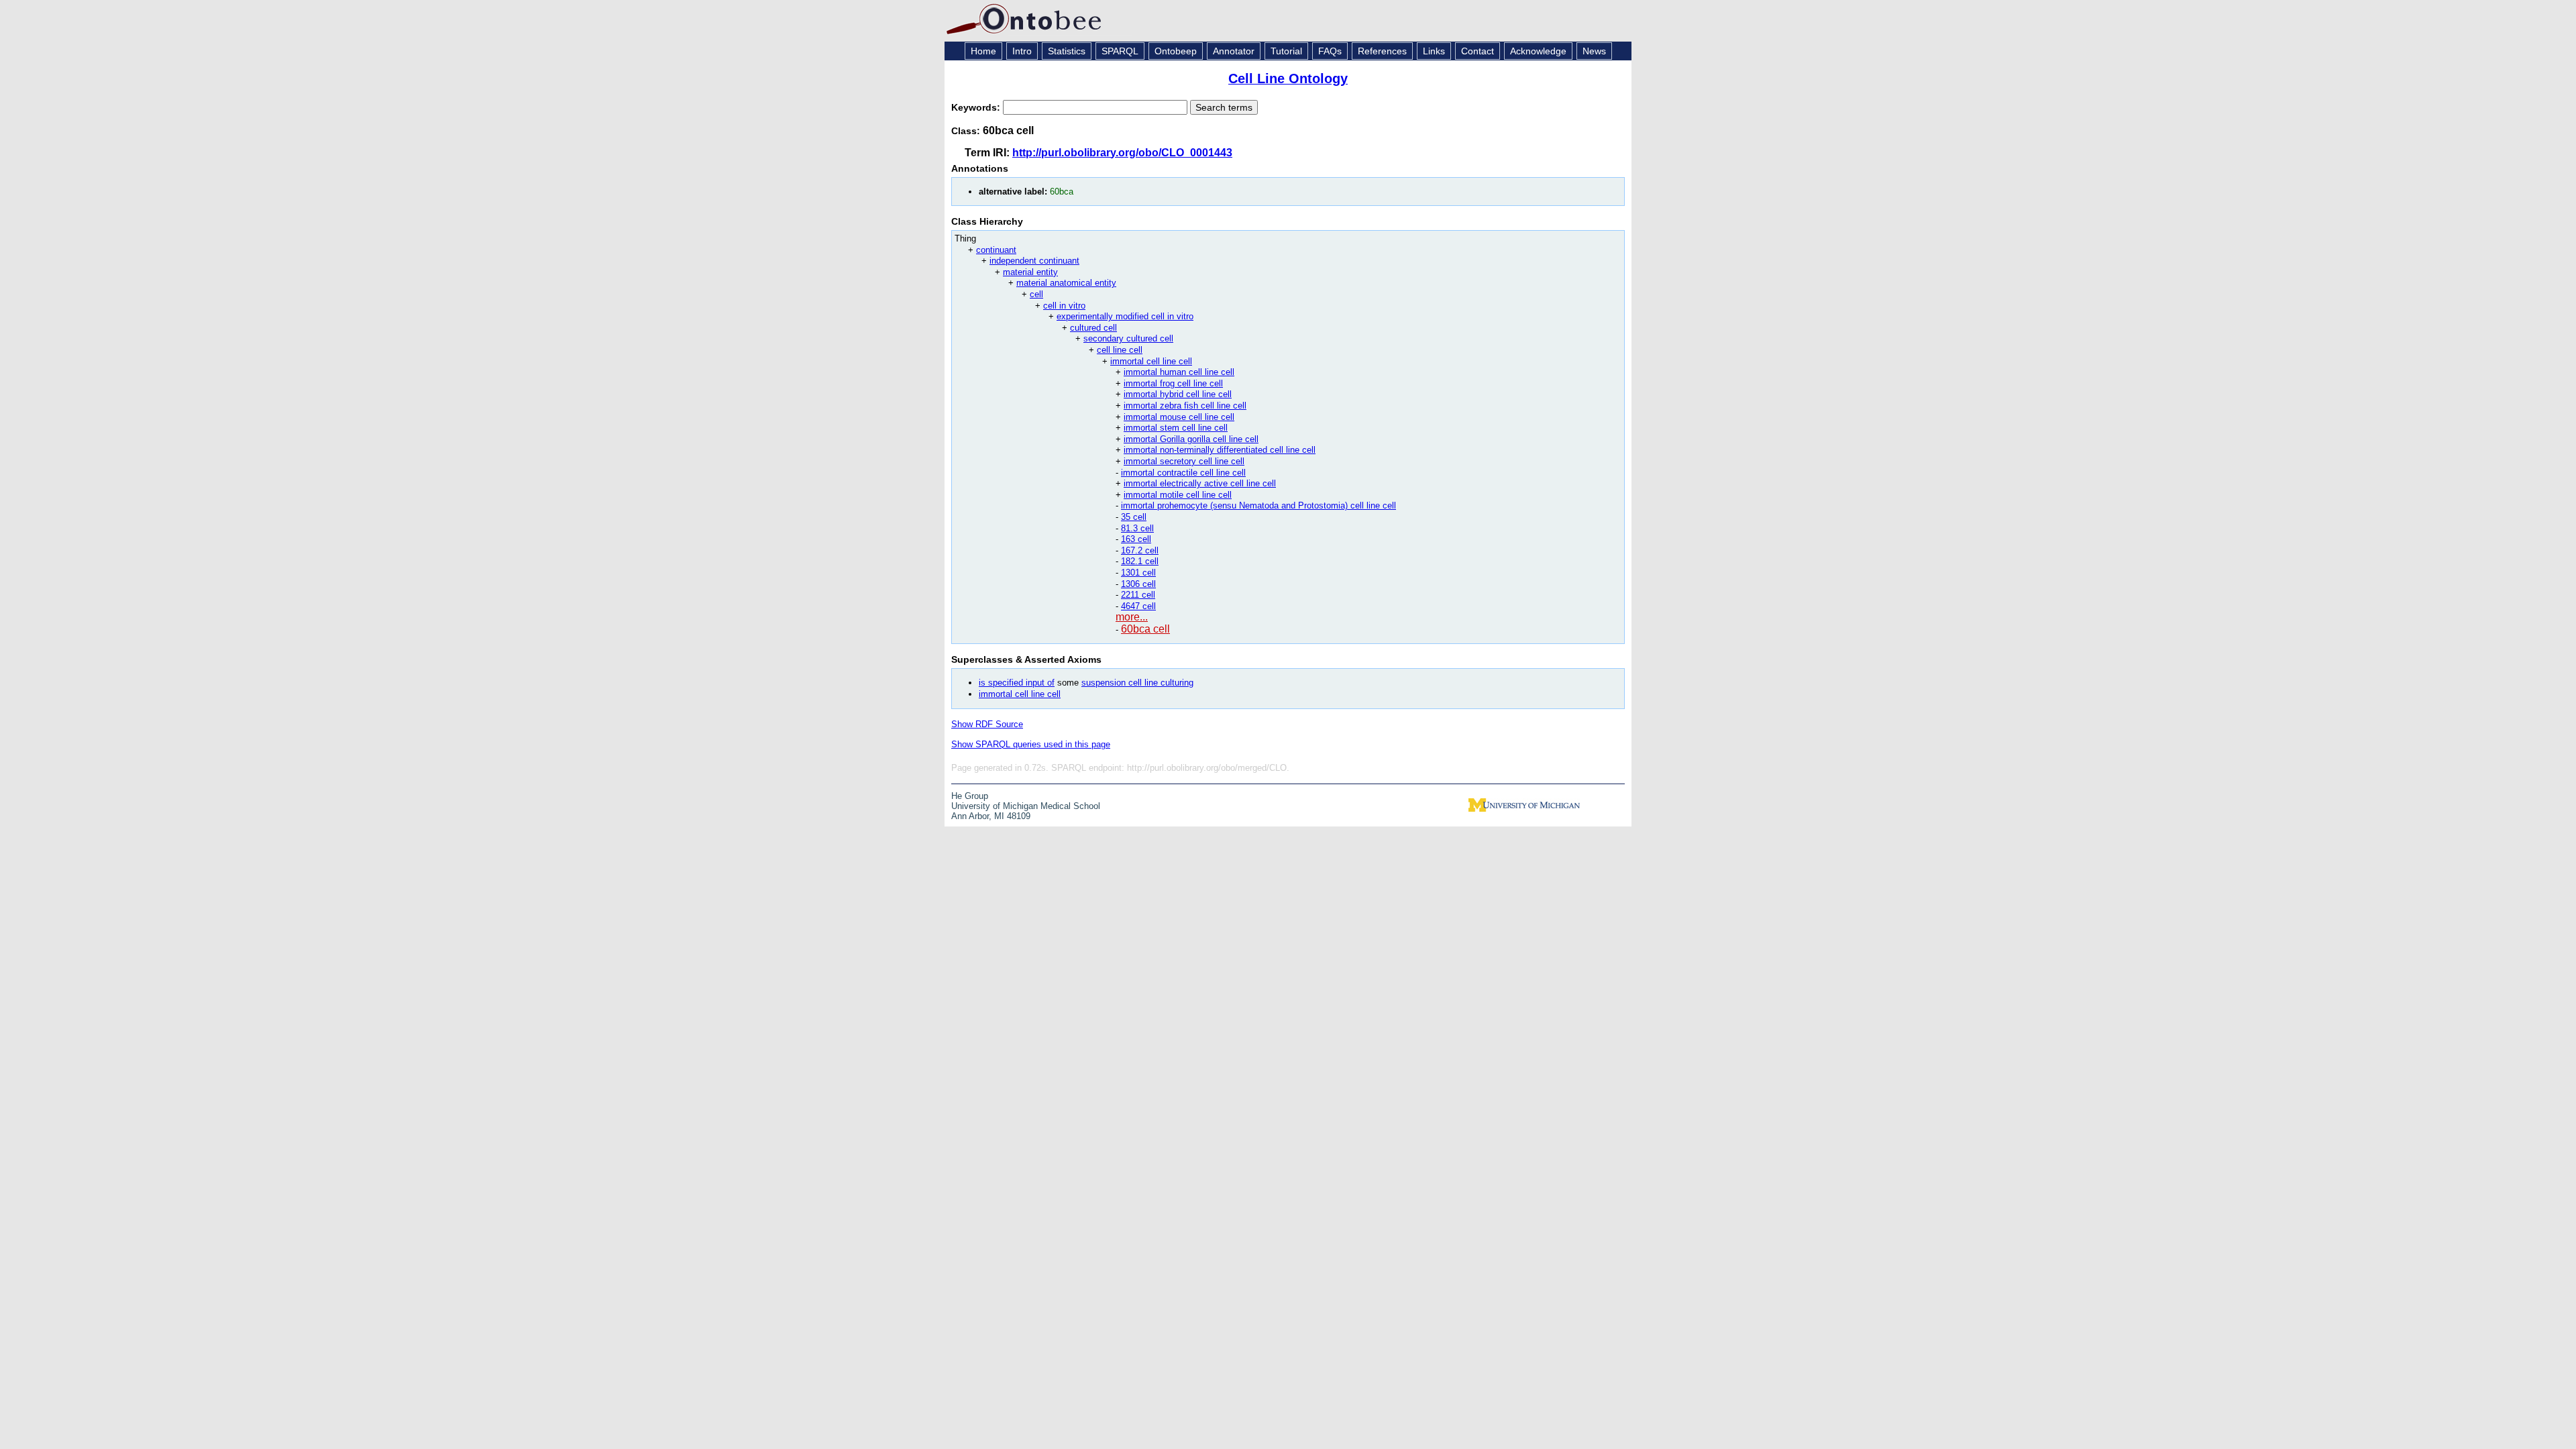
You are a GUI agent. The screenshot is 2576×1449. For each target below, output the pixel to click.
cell (1036, 294)
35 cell (1134, 517)
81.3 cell (1137, 528)
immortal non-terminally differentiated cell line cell (1220, 450)
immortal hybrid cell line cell (1178, 394)
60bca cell (1145, 629)
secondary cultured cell (1128, 338)
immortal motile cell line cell (1178, 495)
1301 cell (1138, 573)
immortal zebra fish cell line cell (1185, 406)
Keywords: (977, 107)
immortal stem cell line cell (1176, 428)
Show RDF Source (987, 724)
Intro (1022, 51)
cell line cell (1120, 350)
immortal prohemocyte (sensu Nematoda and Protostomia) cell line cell (1258, 505)
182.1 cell (1140, 561)
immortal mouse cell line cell (1179, 417)
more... (1132, 617)
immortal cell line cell (1151, 361)
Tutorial (1286, 51)
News (1594, 51)
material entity (1030, 272)
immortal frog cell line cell (1173, 383)
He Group (970, 796)
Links (1434, 51)
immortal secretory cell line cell (1184, 461)
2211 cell (1138, 595)
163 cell (1136, 539)
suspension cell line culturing (1137, 683)
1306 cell (1138, 584)
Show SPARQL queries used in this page (1031, 744)
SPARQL (1120, 51)
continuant (996, 250)
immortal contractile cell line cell (1183, 473)
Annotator (1234, 51)
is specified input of (1017, 683)
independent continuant (1034, 261)
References (1382, 51)
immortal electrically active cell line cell (1200, 483)
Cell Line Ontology (1288, 78)
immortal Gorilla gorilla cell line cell (1191, 439)
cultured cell (1093, 328)
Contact (1478, 51)
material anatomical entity (1066, 283)
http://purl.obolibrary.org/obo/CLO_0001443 (1122, 153)
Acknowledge (1538, 51)
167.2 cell (1140, 550)
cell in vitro (1064, 306)
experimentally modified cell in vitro (1125, 316)
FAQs (1330, 51)
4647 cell (1138, 606)
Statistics (1067, 51)
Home (983, 51)
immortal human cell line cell (1179, 372)
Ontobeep (1176, 51)
